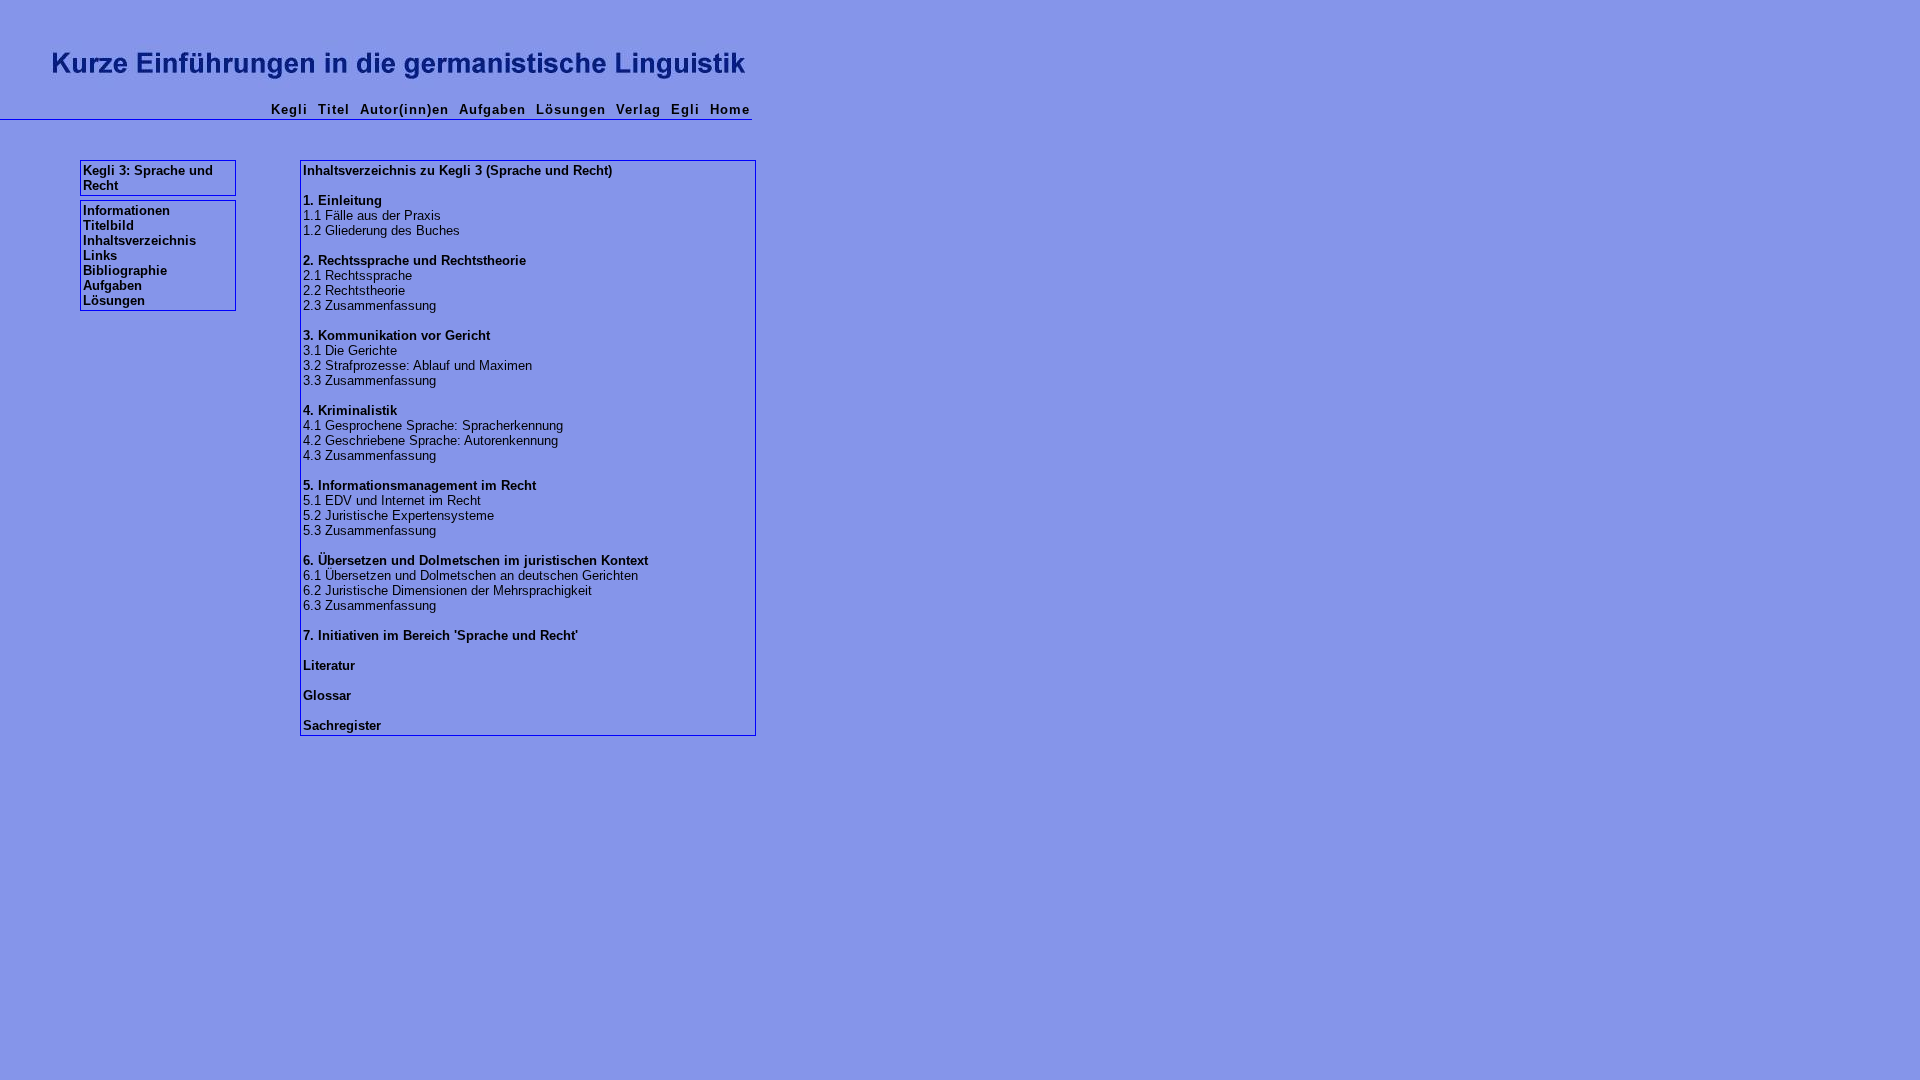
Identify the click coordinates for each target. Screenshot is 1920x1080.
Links (100, 255)
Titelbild (108, 225)
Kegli (289, 109)
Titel (334, 109)
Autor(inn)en (404, 109)
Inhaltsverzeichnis (139, 240)
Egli (685, 109)
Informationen (126, 210)
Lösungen (571, 109)
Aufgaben (492, 109)
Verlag (638, 109)
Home (730, 109)
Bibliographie (125, 270)
